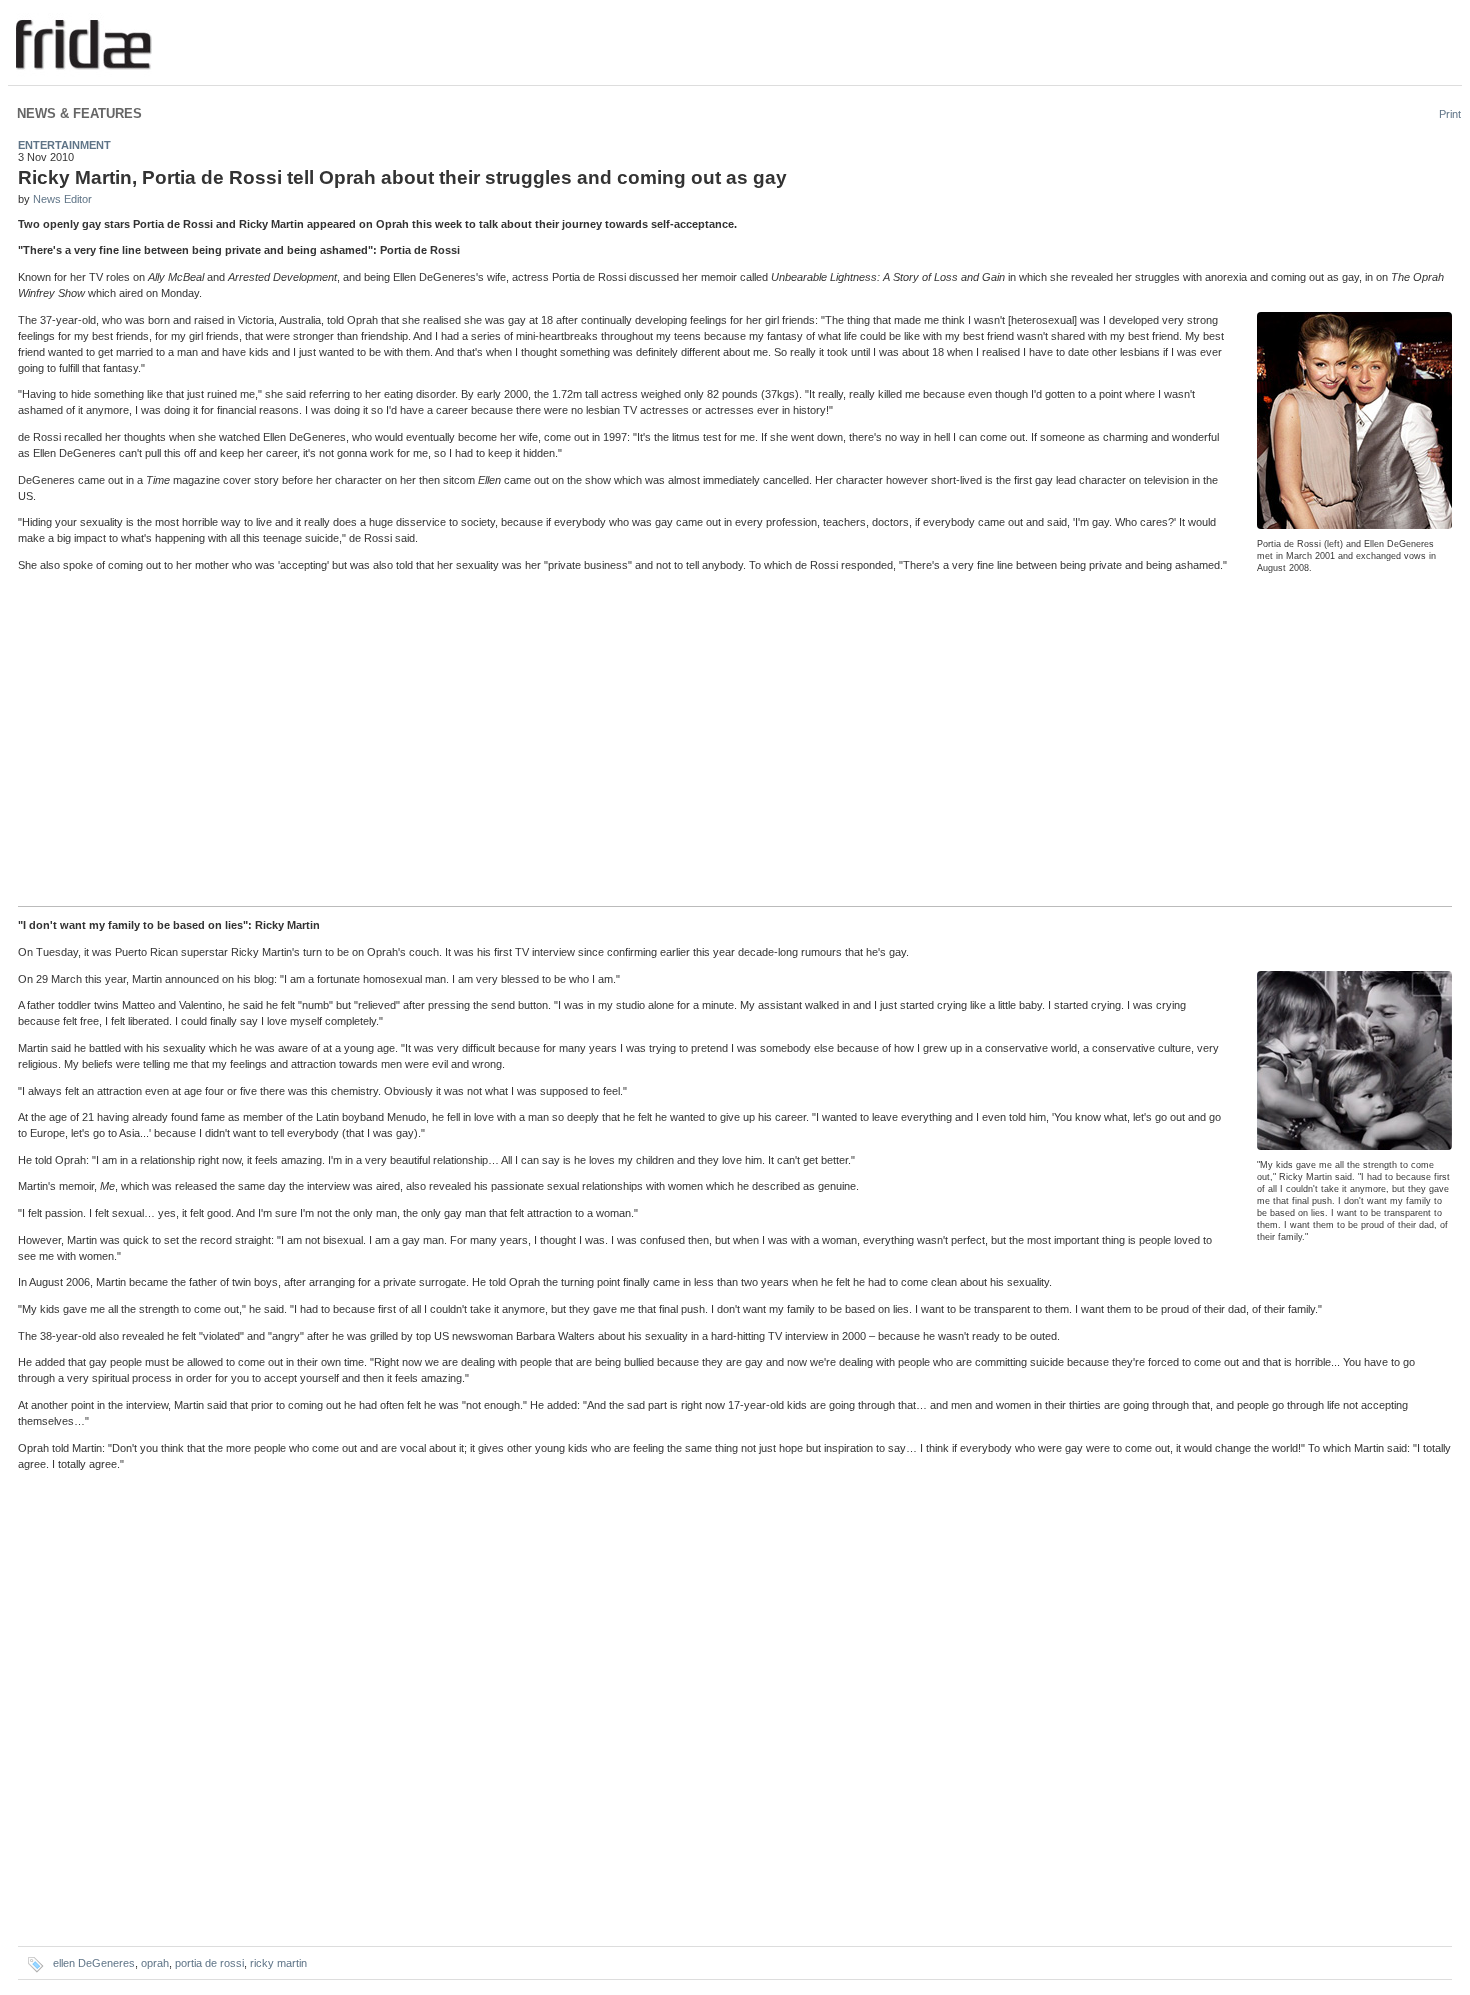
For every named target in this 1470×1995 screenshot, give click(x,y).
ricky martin (278, 1963)
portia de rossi (209, 1963)
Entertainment (64, 145)
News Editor (62, 199)
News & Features (79, 113)
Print (1450, 114)
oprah (155, 1963)
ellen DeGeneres (94, 1963)
